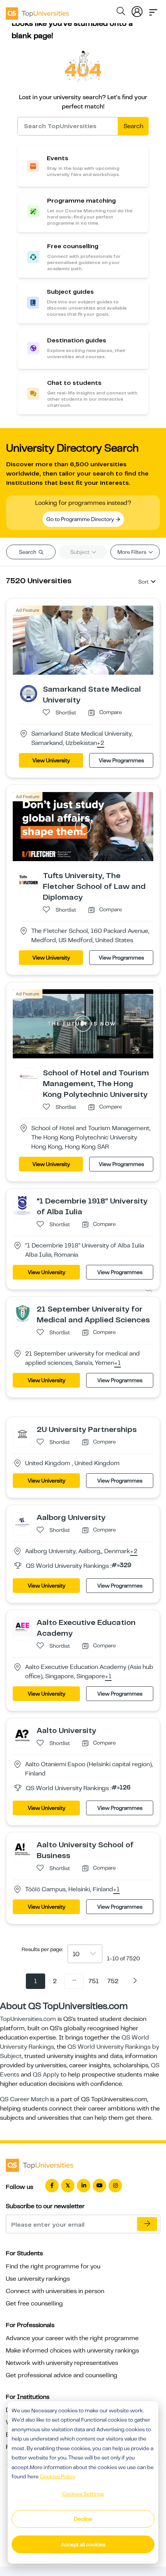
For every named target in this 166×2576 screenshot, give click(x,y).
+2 (101, 743)
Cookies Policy (58, 2476)
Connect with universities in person (55, 2291)
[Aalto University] (22, 1735)
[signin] (137, 10)
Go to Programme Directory (81, 519)
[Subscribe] (147, 2224)
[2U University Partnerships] (22, 1434)
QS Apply (46, 2075)
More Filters (132, 552)
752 (113, 1981)
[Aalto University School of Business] (22, 1849)
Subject (80, 552)
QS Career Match (24, 2099)
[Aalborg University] (22, 1522)
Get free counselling (34, 2304)
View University (51, 760)
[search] (121, 12)
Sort (143, 582)
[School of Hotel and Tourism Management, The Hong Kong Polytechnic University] (29, 1076)
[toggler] (153, 10)
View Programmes (121, 760)
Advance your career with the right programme (72, 2338)
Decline (83, 2519)
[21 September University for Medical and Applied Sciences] (22, 1313)
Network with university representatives (62, 2363)
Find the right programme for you (53, 2266)
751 (94, 1981)
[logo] (37, 11)
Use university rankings (38, 2279)
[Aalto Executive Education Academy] (22, 1627)
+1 (118, 1363)
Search (133, 126)
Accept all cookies (83, 2544)
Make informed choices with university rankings (72, 2351)
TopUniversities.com (28, 2019)
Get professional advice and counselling (62, 2375)
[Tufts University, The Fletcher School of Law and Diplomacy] (29, 880)
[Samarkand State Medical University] (29, 693)
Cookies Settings (83, 2494)
